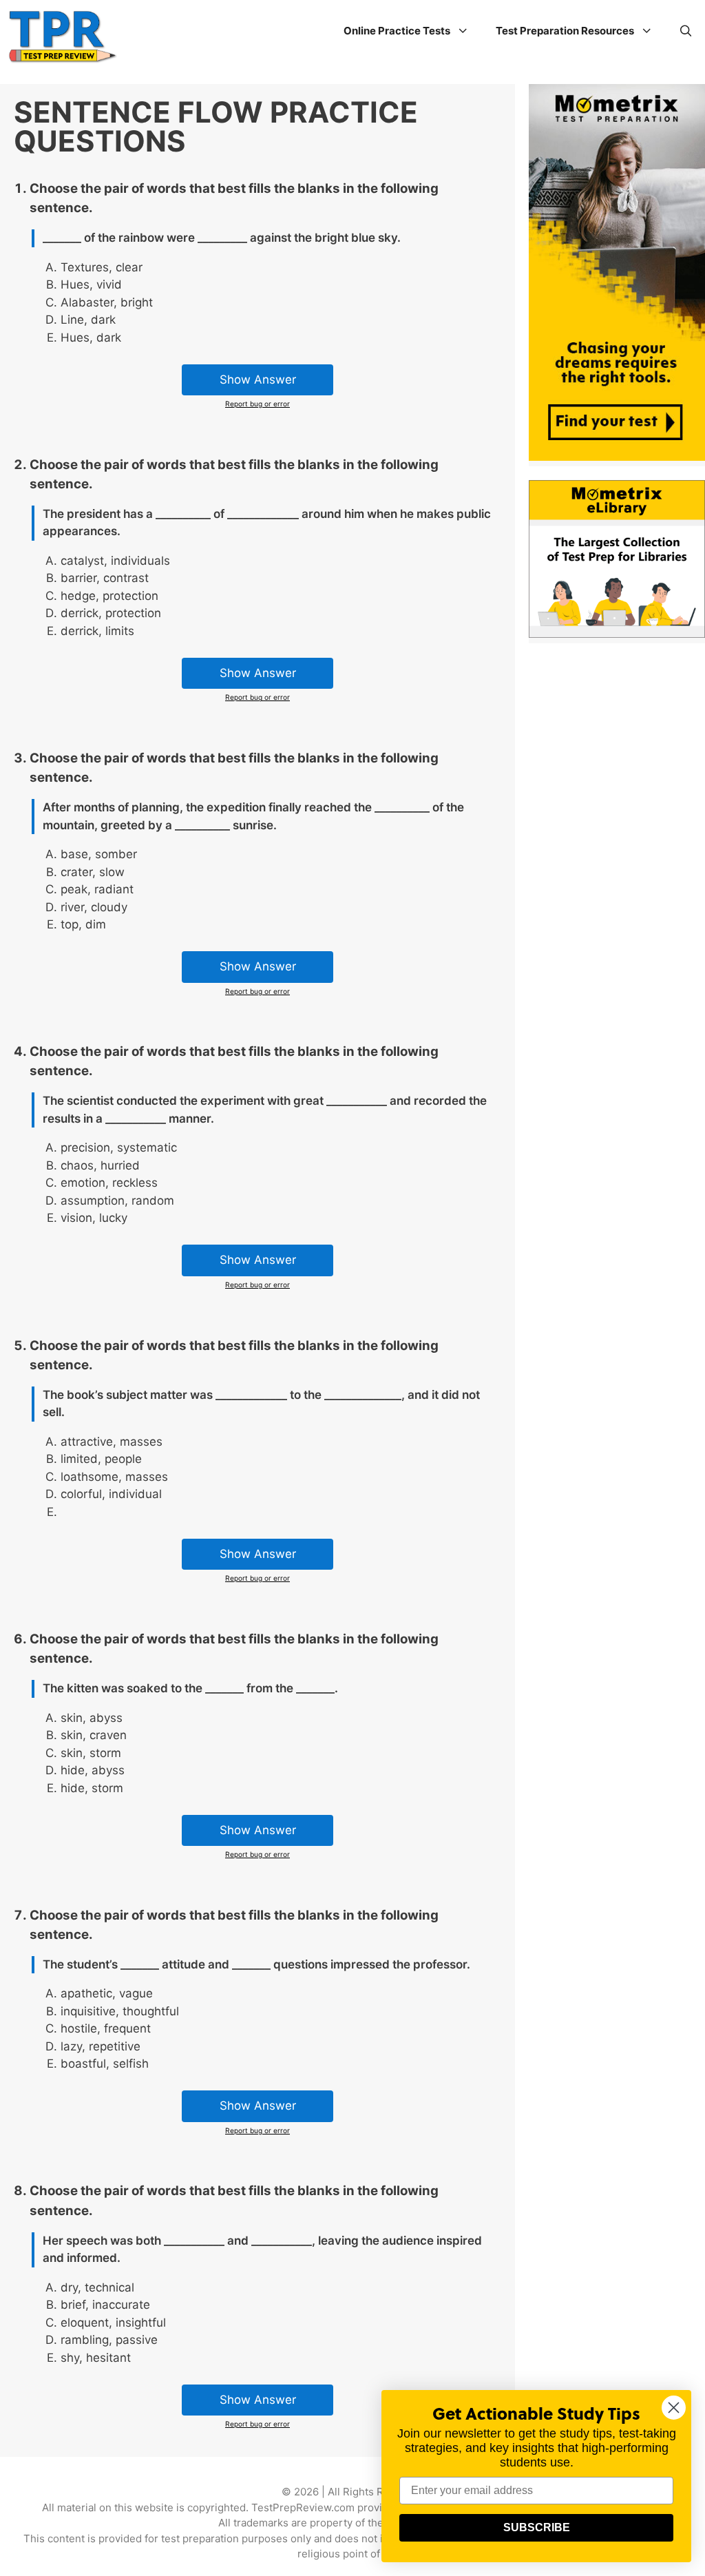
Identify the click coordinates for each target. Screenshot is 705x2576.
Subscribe (537, 2527)
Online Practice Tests (397, 31)
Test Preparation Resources (565, 31)
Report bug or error (257, 404)
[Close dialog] (674, 2408)
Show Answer (258, 380)
